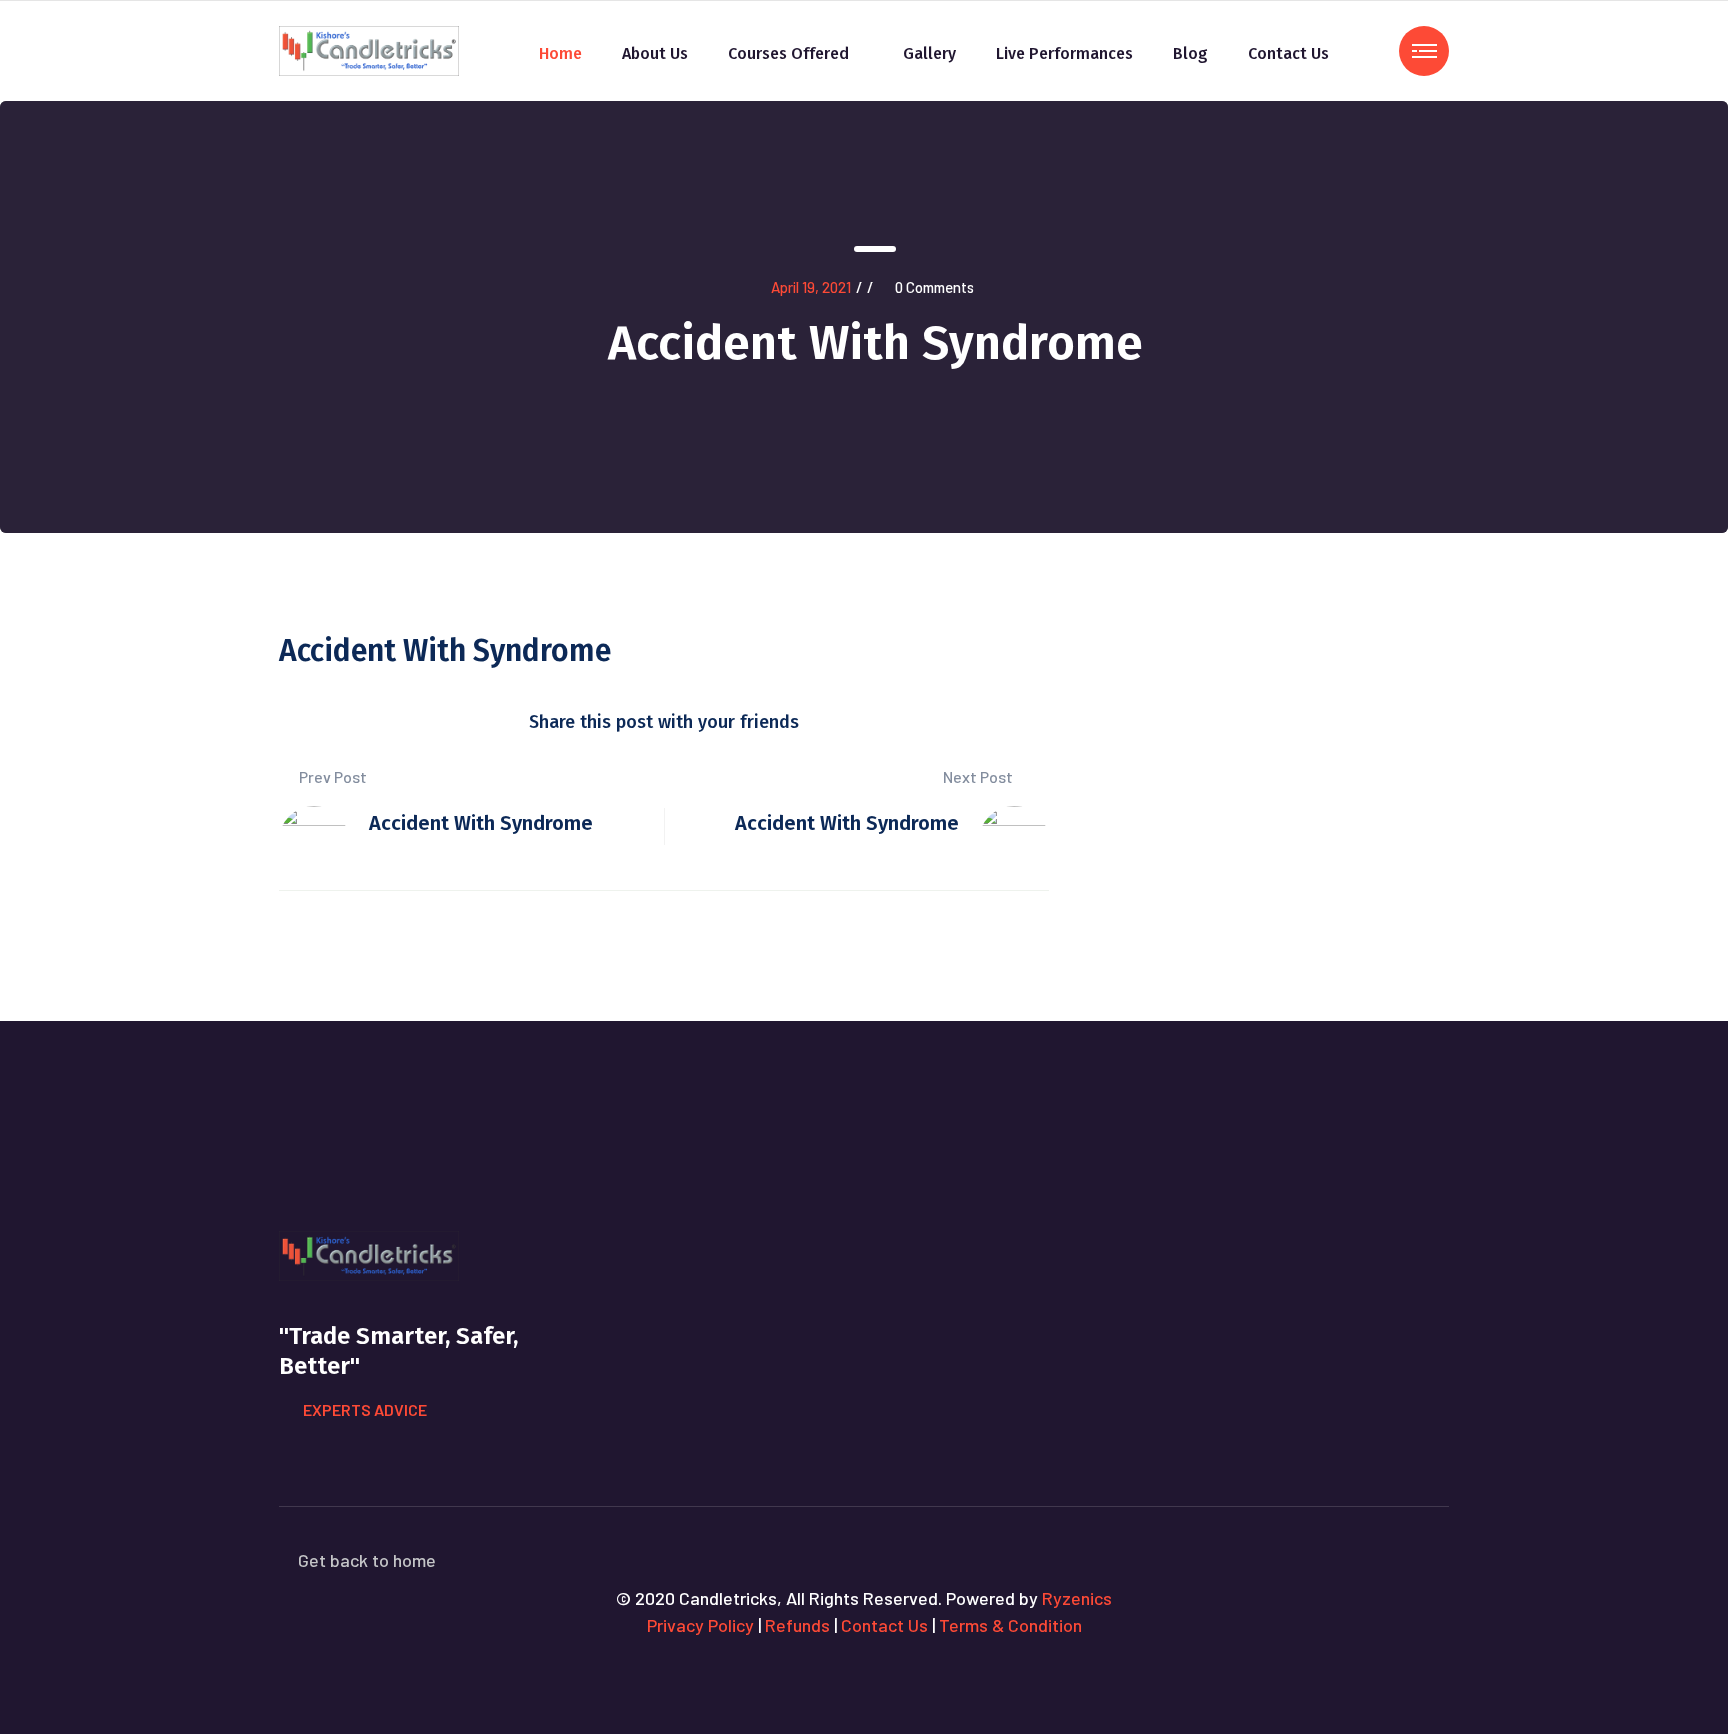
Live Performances (1064, 53)
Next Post (979, 776)
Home (560, 53)
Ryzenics (1077, 1598)
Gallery (929, 53)
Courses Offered (788, 53)
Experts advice (365, 1409)
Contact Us (1288, 53)
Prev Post (331, 776)
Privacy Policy (700, 1625)
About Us (655, 53)
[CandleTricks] (369, 48)
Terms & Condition (1010, 1625)
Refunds (797, 1625)
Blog (1190, 53)
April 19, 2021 (811, 287)
